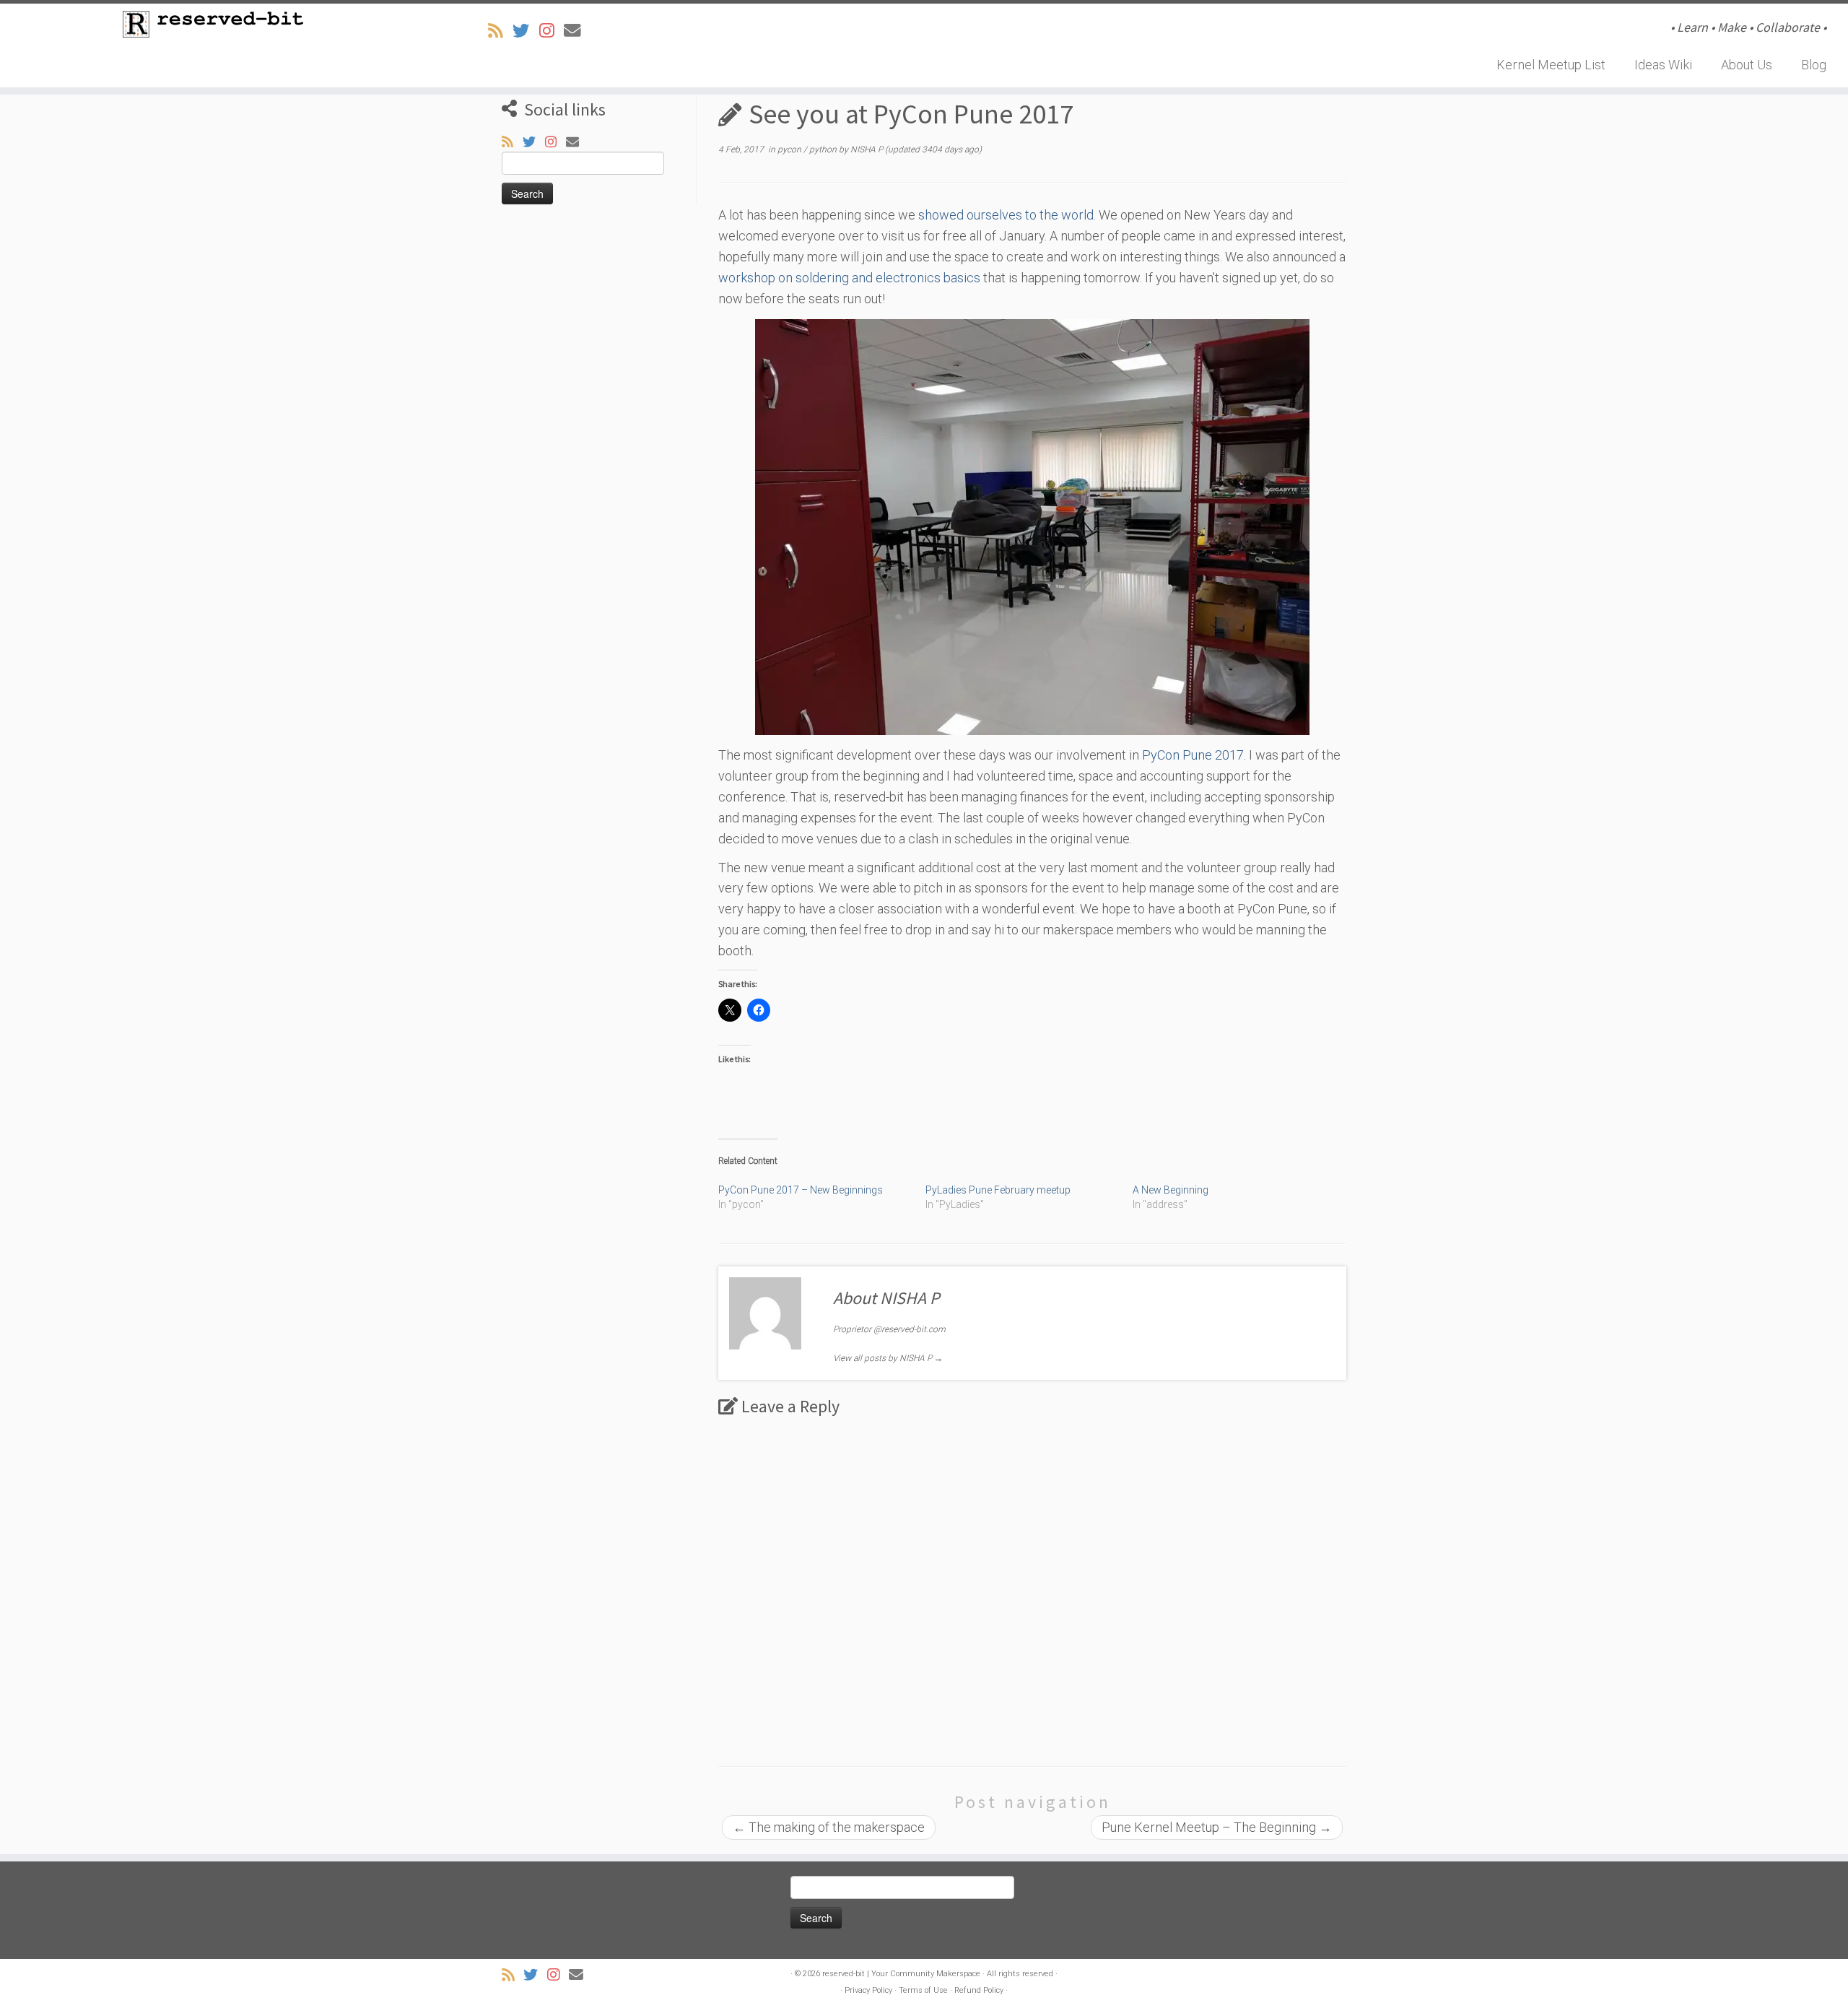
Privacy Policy (868, 1990)
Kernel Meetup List (1551, 65)
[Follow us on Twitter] (526, 31)
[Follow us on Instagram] (552, 31)
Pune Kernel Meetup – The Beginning (1217, 1827)
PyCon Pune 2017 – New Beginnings (801, 1190)
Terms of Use (923, 1990)
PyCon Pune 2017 (1193, 755)
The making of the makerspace (829, 1827)
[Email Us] (577, 31)
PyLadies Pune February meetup (998, 1190)
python (824, 149)
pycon (790, 149)
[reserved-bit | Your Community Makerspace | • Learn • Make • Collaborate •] (213, 24)
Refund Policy (979, 1990)
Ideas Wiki (1663, 65)
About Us (1747, 65)
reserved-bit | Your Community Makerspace (901, 1974)
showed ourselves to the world (1006, 215)
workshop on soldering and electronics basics (849, 278)
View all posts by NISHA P (888, 1358)
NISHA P (867, 149)
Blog (1814, 65)
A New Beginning (1171, 1190)
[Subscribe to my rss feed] (500, 31)
